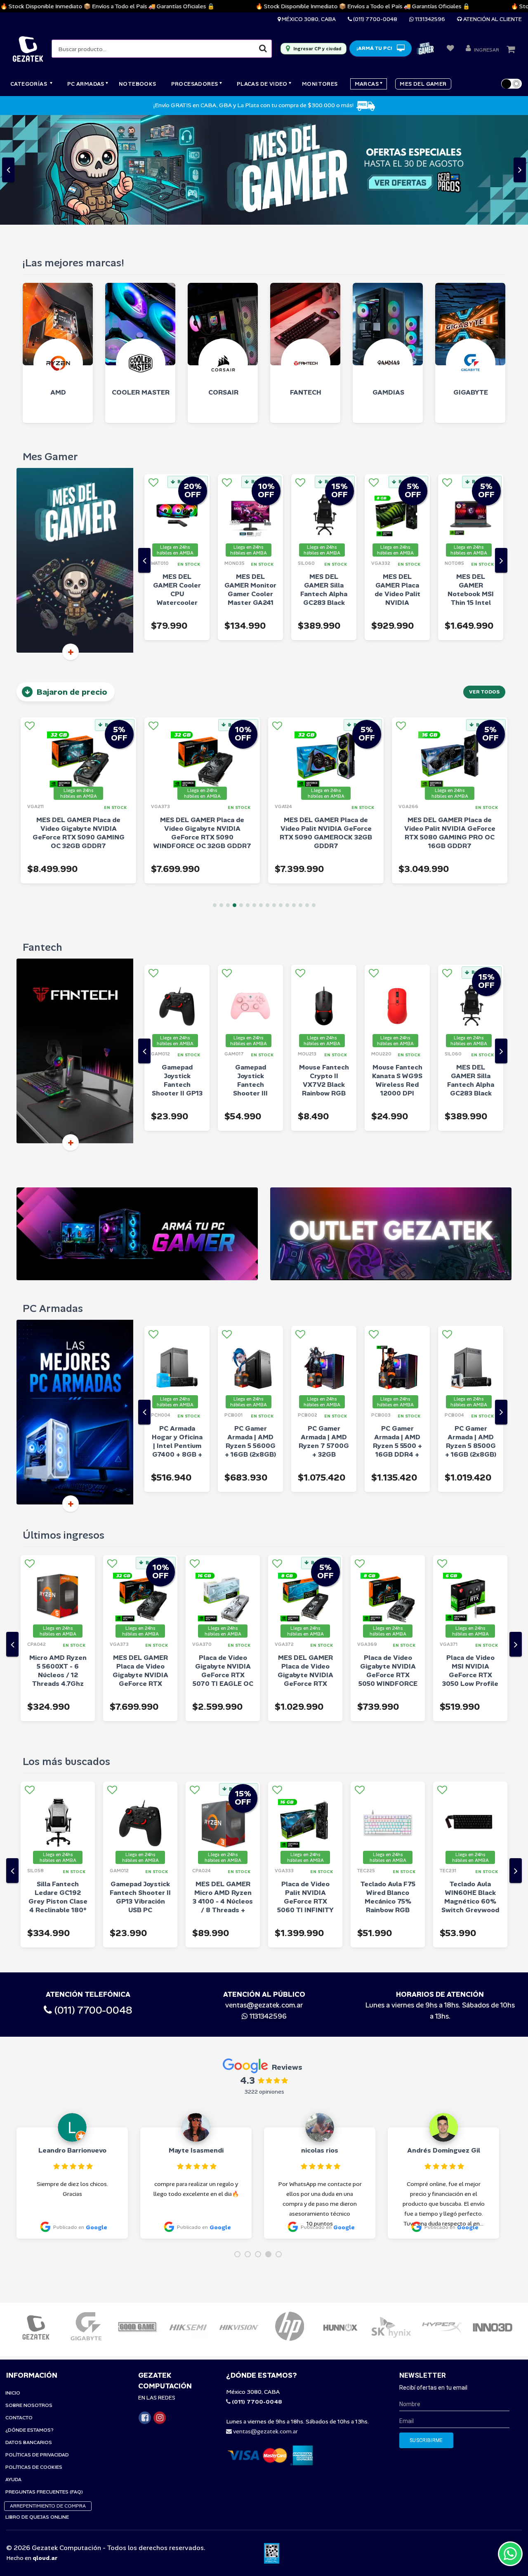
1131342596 (429, 19)
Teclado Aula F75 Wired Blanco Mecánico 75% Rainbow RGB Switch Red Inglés (305, 1791)
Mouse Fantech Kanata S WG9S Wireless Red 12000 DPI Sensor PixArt (324, 975)
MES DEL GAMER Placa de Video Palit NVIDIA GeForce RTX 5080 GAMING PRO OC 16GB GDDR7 (326, 723)
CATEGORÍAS (29, 84)
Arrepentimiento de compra (48, 2396)
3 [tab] (228, 796)
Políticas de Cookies (34, 2357)
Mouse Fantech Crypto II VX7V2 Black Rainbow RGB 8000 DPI (251, 975)
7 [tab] (254, 796)
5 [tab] (241, 796)
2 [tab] (221, 796)
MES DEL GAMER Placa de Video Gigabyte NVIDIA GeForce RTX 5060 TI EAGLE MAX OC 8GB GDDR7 (223, 1574)
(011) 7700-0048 (375, 19)
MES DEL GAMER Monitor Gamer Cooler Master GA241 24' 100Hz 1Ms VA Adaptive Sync (177, 493)
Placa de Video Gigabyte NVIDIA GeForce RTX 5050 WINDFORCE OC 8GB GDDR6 (305, 1565)
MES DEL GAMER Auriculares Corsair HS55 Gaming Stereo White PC (471, 489)
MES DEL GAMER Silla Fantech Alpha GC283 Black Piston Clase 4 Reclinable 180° (251, 489)
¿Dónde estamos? (29, 2320)
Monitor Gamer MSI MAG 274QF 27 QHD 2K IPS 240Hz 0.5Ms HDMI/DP (470, 1565)
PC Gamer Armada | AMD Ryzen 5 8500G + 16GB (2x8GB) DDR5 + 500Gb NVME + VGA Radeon (397, 1344)
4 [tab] (235, 796)
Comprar (188, 522)
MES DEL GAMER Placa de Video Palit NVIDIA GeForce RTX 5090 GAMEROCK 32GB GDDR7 (202, 723)
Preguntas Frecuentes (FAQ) (44, 2382)
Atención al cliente (492, 19)
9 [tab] (268, 796)
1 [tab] (215, 796)
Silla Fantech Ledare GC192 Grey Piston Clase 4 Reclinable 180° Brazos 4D (471, 979)
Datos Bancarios (29, 2333)
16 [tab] (314, 796)
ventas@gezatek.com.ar (264, 1895)
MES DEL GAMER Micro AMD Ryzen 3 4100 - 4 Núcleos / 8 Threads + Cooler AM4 (140, 1791)
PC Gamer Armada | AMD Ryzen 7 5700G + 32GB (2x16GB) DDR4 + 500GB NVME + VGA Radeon (250, 1344)
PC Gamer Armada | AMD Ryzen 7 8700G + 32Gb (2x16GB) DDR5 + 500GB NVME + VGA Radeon (471, 1344)
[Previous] (144, 451)
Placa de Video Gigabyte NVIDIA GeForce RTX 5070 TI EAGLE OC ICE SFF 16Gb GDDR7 (140, 1569)
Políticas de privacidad (37, 2345)
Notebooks (138, 84)
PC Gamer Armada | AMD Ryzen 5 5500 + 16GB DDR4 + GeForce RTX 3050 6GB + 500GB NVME (324, 1344)
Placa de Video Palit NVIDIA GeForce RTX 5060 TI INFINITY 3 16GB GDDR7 (223, 1791)
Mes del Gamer (423, 84)
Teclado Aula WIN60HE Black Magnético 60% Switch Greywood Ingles (388, 1791)
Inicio (13, 2283)
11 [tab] (281, 796)
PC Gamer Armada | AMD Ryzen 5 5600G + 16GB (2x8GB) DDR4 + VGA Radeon (177, 1340)
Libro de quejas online (37, 2407)
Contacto (19, 2308)
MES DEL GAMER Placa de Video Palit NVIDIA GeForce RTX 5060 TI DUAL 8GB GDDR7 (324, 493)
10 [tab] (274, 796)
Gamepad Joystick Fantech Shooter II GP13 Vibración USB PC (58, 1787)
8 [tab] (261, 796)
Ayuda (13, 2370)
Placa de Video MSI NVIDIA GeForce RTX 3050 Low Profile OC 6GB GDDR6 (388, 1565)
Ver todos (484, 582)
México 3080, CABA (308, 19)
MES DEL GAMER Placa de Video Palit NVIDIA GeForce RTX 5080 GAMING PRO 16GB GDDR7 (450, 723)
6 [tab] (248, 796)
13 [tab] (294, 796)
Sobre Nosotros (29, 2296)
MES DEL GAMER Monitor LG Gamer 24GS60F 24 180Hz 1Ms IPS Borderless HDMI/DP (470, 1796)
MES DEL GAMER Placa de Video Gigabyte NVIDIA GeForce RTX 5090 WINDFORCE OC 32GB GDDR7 (79, 723)
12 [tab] (287, 796)
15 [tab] (307, 796)
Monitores (320, 84)
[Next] (501, 451)
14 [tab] (301, 796)
